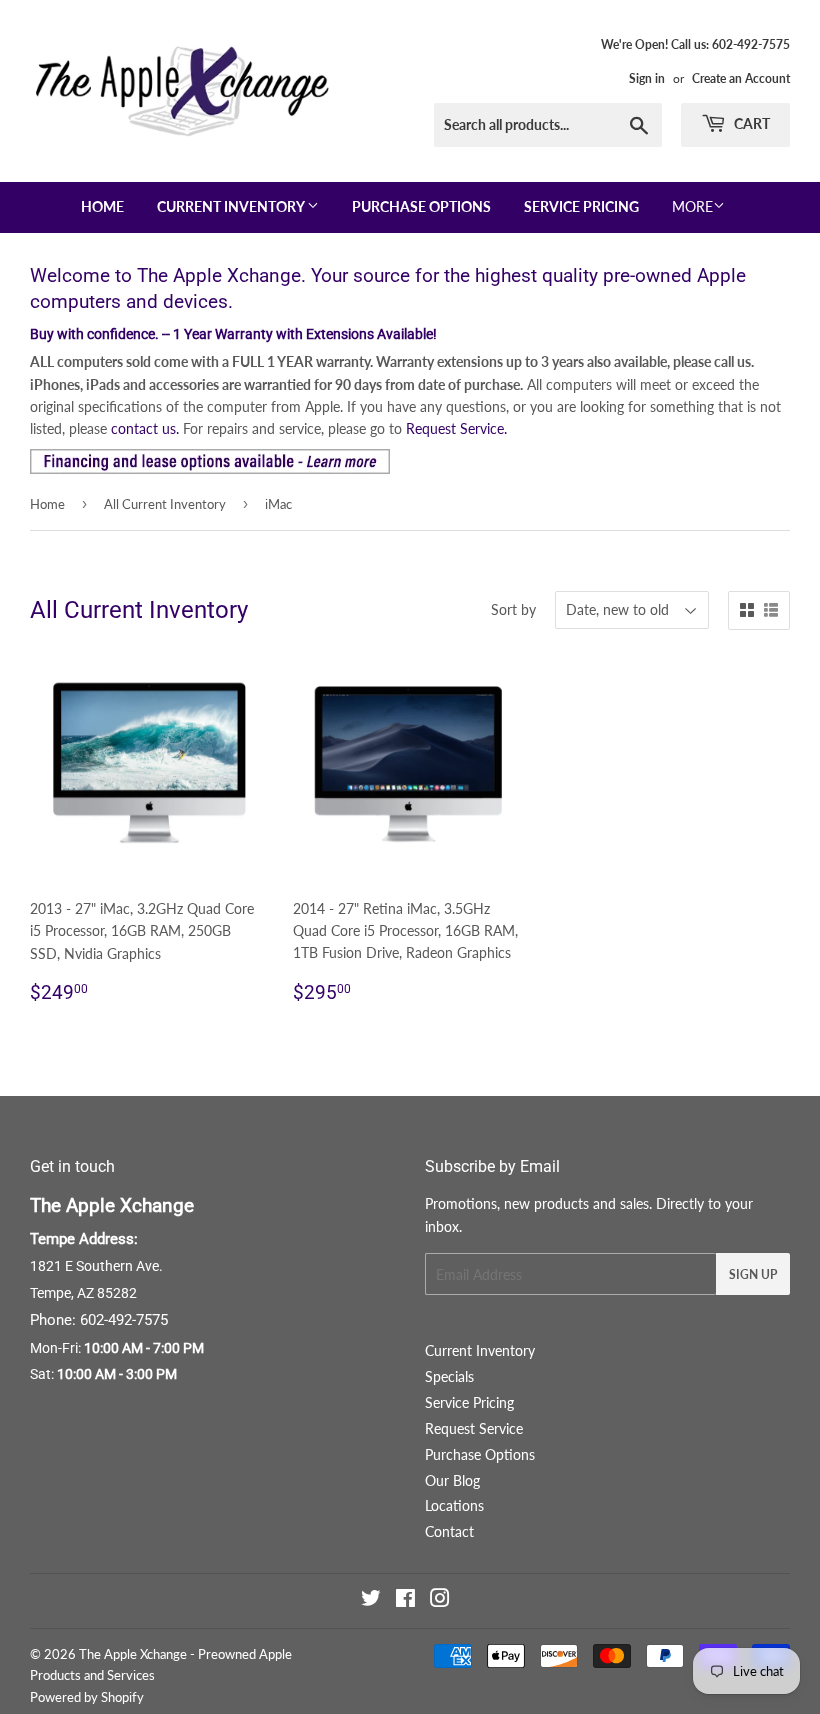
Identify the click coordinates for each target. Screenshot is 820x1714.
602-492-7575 (124, 1320)
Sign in (647, 78)
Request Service (474, 1428)
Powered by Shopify (87, 1697)
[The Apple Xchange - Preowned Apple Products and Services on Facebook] (405, 1600)
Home (102, 207)
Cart (750, 123)
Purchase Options (421, 207)
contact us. (145, 428)
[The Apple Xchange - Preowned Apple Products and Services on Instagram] (440, 1600)
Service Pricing (581, 207)
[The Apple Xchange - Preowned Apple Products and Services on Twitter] (371, 1600)
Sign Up (753, 1274)
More (692, 207)
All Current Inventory (165, 504)
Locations (454, 1505)
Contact (449, 1531)
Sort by (513, 609)
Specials (449, 1376)
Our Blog (452, 1480)
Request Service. (456, 428)
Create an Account (741, 78)
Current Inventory (232, 207)
